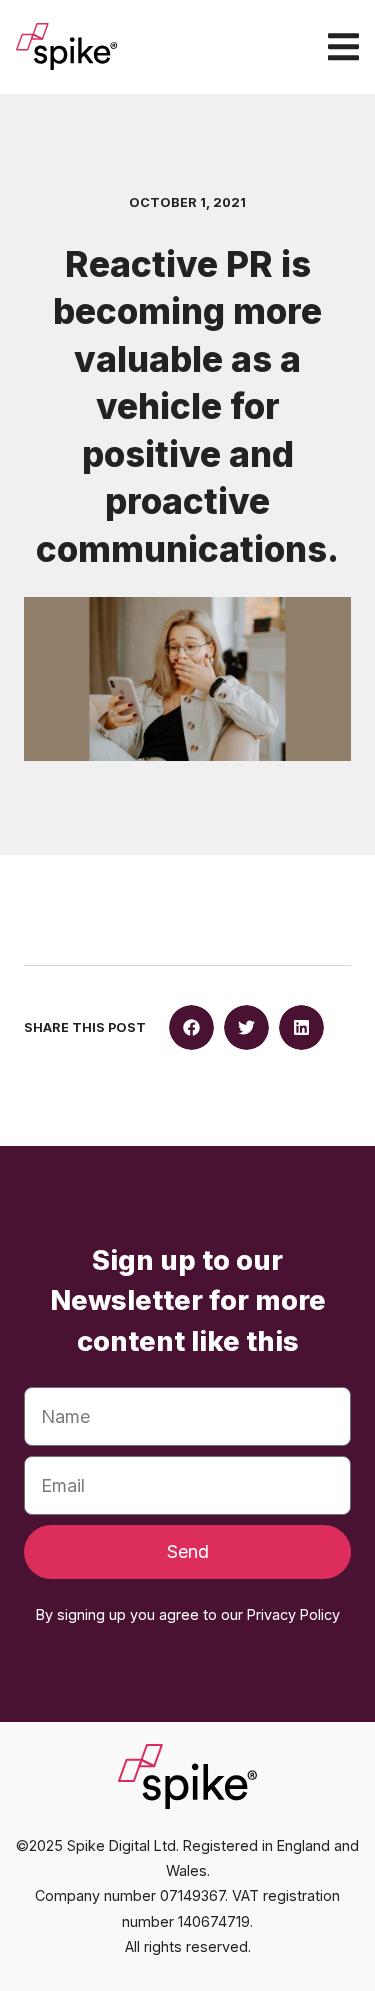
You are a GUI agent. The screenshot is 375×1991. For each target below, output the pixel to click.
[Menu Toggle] (343, 46)
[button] (191, 1027)
